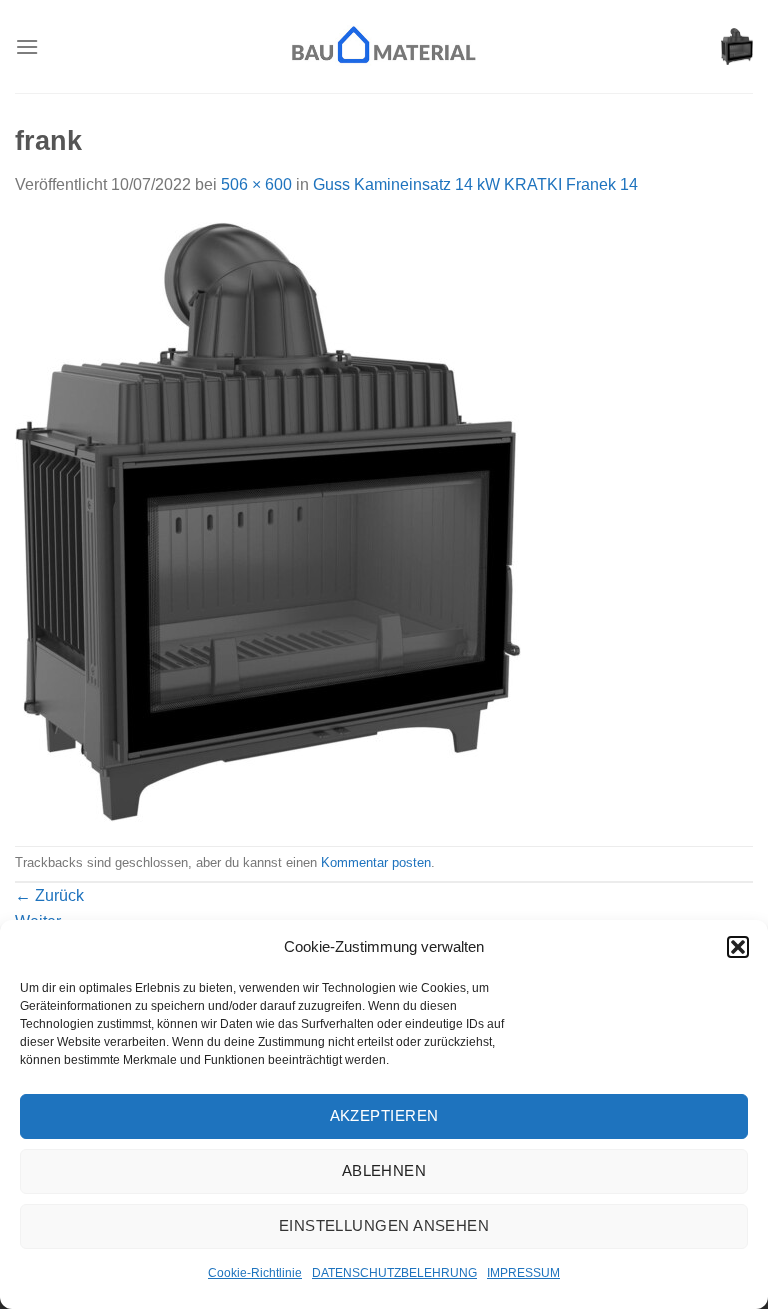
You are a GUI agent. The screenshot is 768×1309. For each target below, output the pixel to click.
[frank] (268, 520)
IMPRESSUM (523, 1273)
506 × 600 (256, 184)
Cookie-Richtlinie (255, 1273)
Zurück (49, 895)
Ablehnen (384, 1170)
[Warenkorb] (737, 47)
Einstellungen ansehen (384, 1225)
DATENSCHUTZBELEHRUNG (394, 1273)
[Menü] (27, 46)
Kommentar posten (376, 862)
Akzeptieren (384, 1115)
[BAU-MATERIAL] (384, 46)
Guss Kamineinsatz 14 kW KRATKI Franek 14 (475, 184)
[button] (738, 947)
